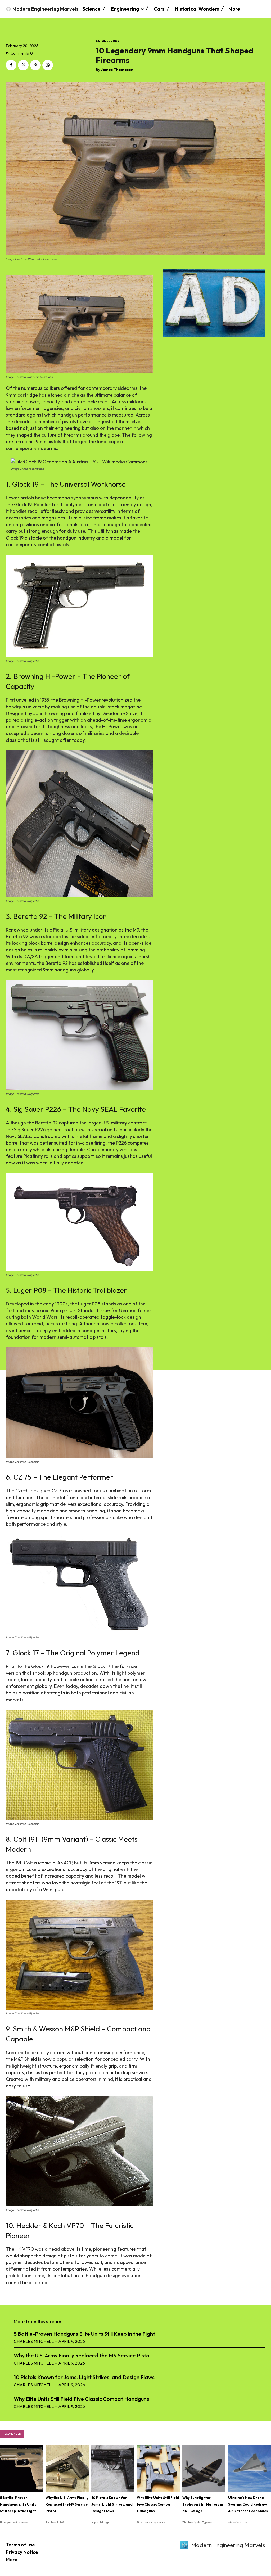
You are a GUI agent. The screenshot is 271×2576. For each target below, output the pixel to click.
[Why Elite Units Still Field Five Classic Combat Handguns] (158, 2468)
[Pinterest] (35, 65)
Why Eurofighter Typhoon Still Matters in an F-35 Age (203, 2504)
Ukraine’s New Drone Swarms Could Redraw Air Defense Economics (248, 2504)
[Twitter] (23, 65)
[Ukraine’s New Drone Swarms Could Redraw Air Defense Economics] (250, 2468)
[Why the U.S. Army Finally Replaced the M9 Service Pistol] (67, 2468)
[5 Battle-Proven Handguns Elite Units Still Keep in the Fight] (21, 2468)
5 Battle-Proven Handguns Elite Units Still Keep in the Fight (84, 2334)
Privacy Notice (22, 2552)
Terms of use (20, 2545)
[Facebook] (11, 65)
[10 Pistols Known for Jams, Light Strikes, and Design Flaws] (113, 2468)
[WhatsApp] (48, 65)
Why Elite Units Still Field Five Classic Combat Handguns (81, 2399)
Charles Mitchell (34, 2341)
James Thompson (117, 70)
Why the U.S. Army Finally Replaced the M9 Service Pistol (82, 2355)
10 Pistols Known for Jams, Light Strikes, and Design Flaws (84, 2377)
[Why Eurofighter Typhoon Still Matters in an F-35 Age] (204, 2468)
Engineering (107, 41)
